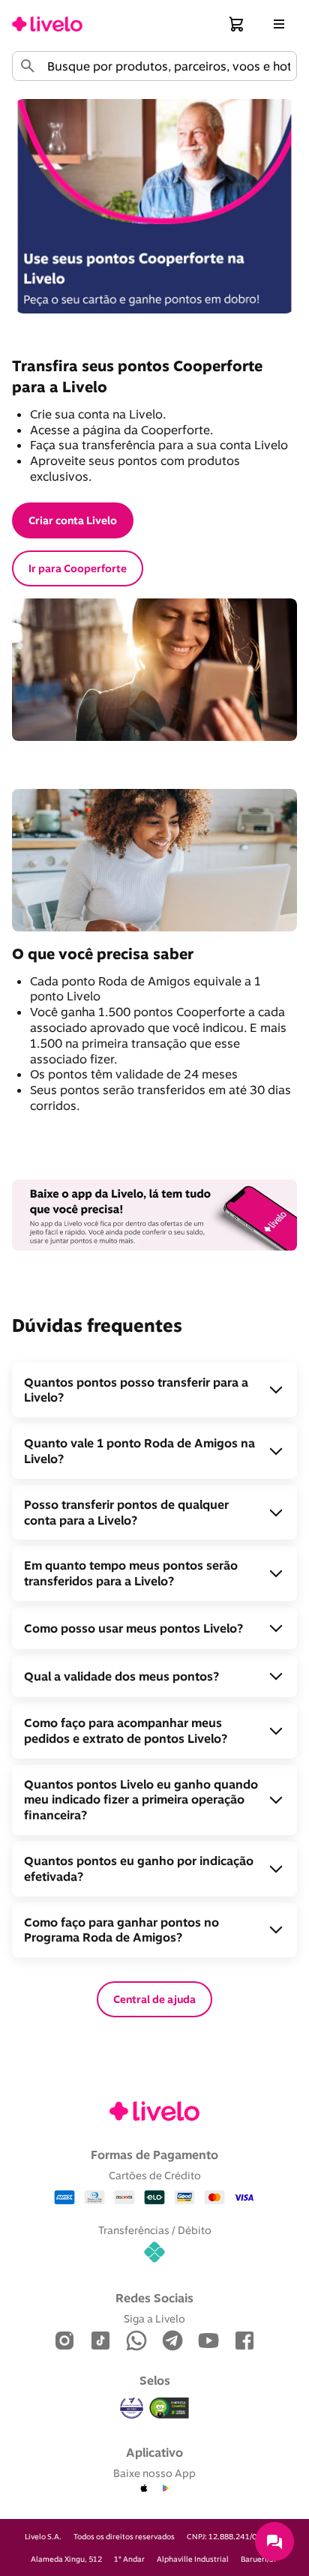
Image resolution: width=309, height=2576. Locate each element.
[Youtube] (208, 2342)
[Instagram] (64, 2342)
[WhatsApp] (136, 2342)
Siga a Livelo (154, 2318)
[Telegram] (172, 2342)
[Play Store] (165, 2489)
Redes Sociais (154, 2298)
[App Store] (144, 2489)
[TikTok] (100, 2342)
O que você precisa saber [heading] (103, 954)
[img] (169, 2408)
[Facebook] (244, 2342)
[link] (47, 24)
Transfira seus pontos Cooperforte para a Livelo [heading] (139, 376)
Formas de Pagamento (154, 2155)
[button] (237, 24)
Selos (155, 2380)
